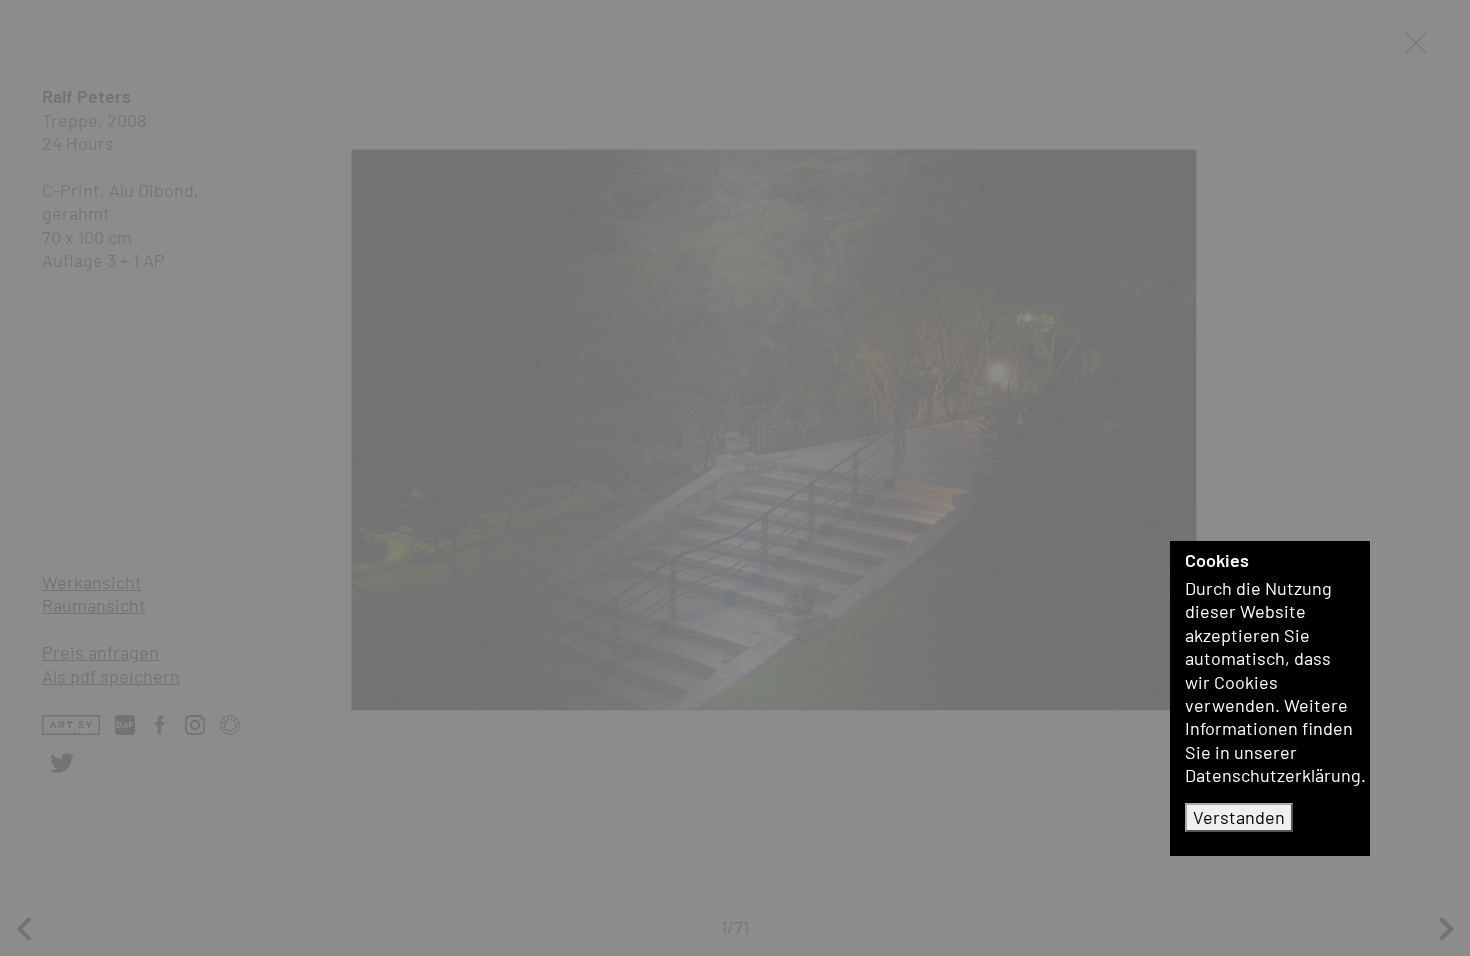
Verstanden (1239, 817)
